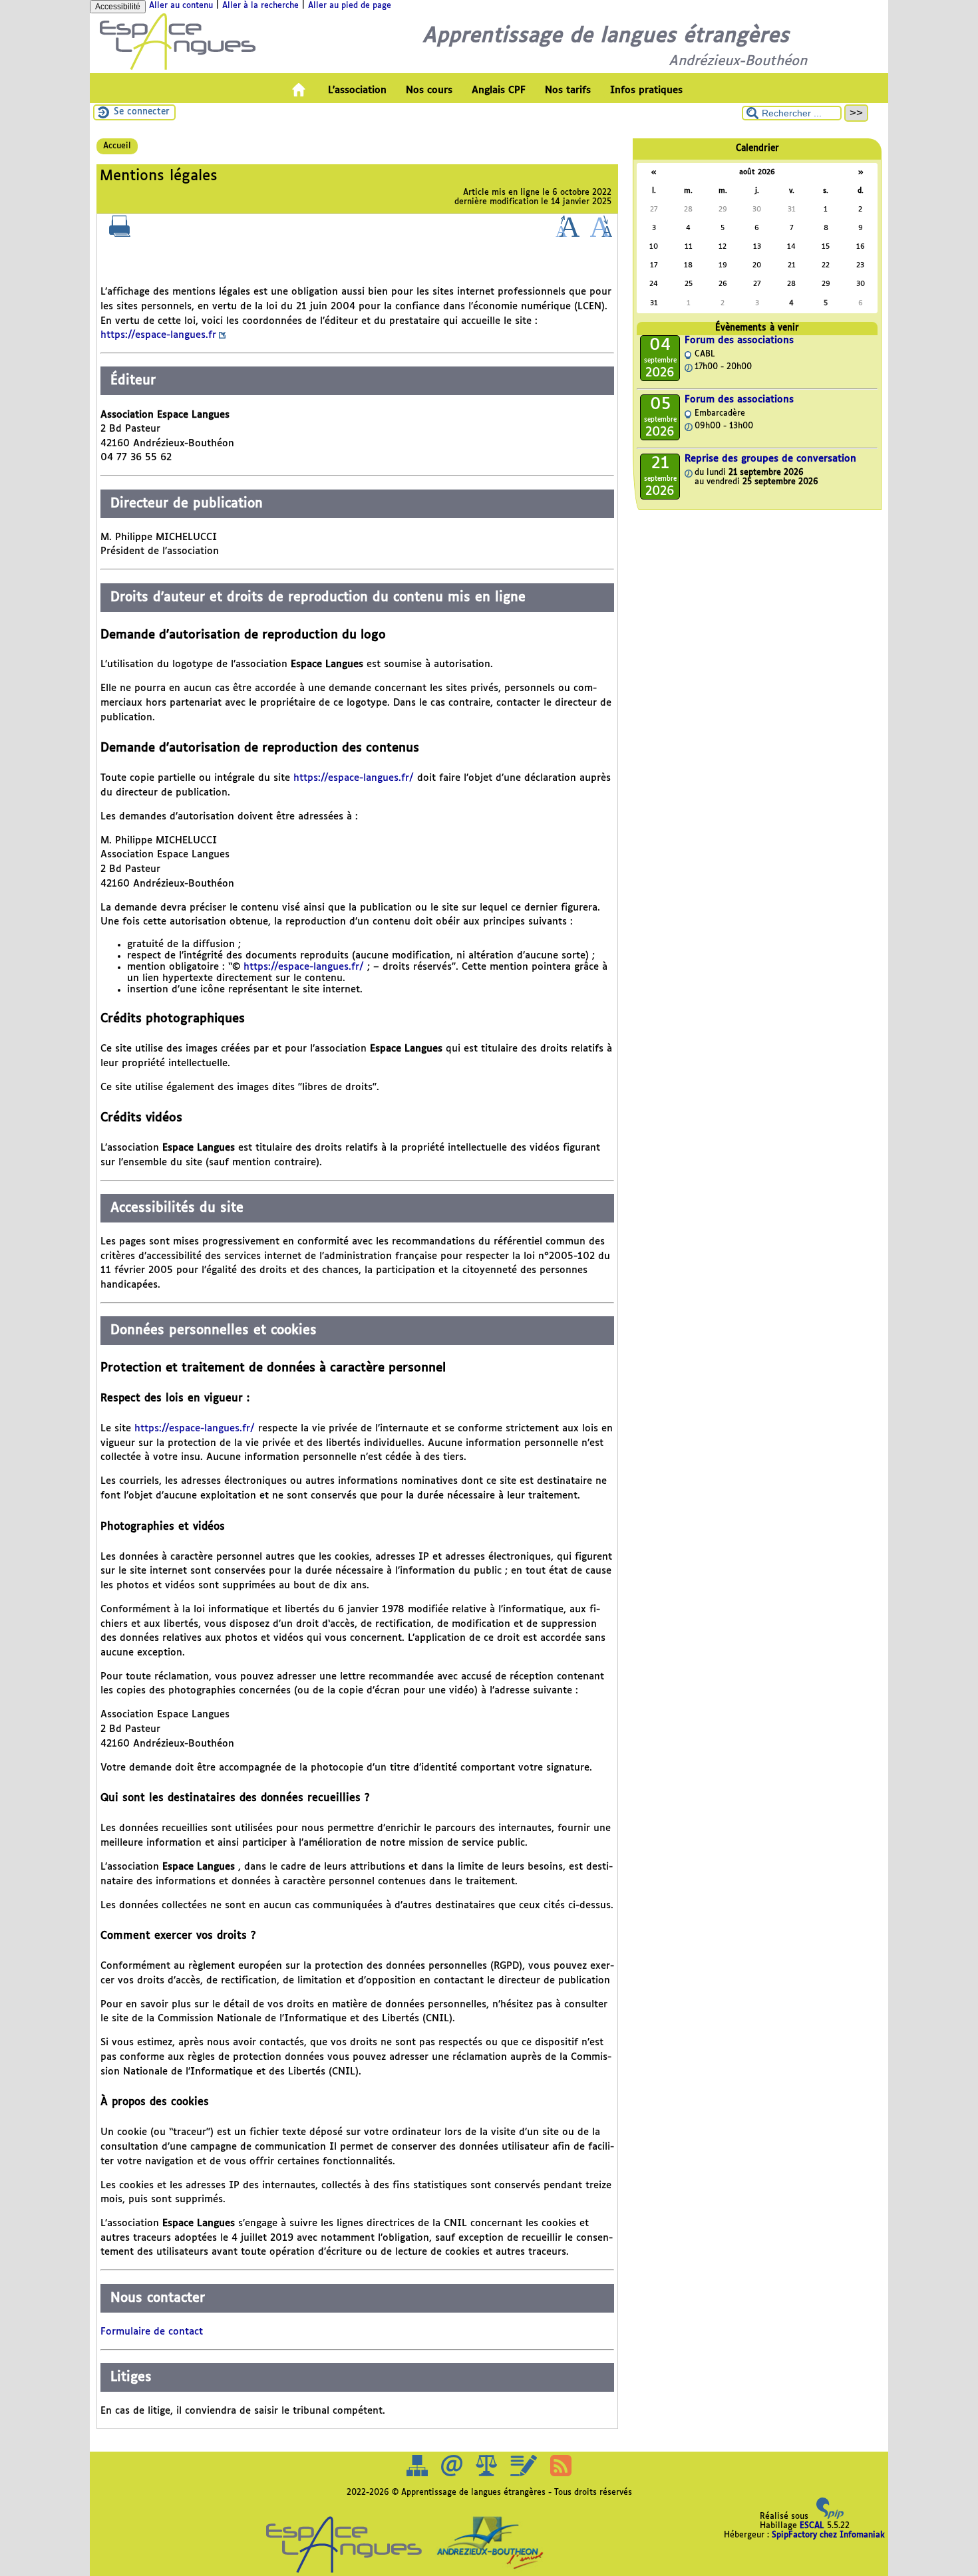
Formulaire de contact (152, 2332)
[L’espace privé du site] (525, 2474)
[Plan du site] (418, 2474)
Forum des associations (739, 341)
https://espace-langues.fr (158, 335)
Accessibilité (118, 7)
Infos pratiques (646, 90)
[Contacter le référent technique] (453, 2474)
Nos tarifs (568, 90)
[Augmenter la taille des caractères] (568, 235)
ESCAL (812, 2526)
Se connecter (142, 112)
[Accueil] (178, 69)
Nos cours (429, 90)
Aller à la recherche (260, 6)
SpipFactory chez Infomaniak (828, 2535)
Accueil (117, 146)
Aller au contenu (181, 6)
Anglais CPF (499, 90)
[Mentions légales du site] (488, 2474)
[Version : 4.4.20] (830, 2517)
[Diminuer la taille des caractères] (601, 235)
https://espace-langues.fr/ (354, 778)
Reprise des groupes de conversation (770, 459)
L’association (357, 90)
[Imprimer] (120, 235)
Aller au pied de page (350, 6)
